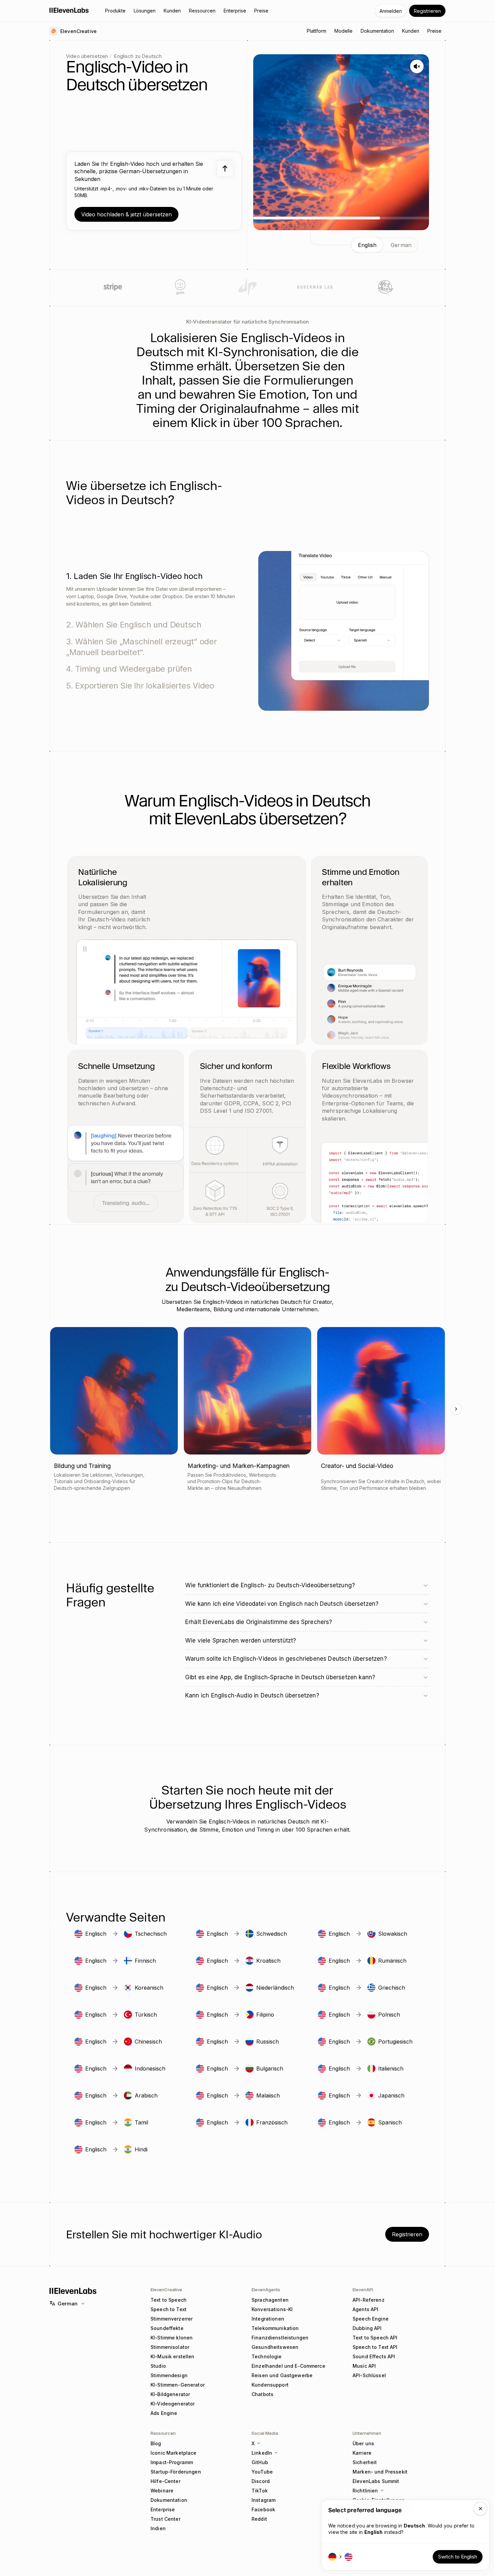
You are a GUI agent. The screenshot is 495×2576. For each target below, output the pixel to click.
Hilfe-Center (166, 2481)
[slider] (341, 218)
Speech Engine (371, 2319)
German (68, 2304)
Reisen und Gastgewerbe (282, 2375)
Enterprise (163, 2509)
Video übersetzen (87, 56)
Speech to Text (169, 2309)
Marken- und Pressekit (380, 2472)
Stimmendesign (169, 2375)
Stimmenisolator (170, 2347)
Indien (158, 2528)
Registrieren (427, 11)
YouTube (262, 2472)
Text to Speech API (375, 2338)
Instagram (263, 2500)
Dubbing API (367, 2328)
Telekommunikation (275, 2328)
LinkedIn (262, 2453)
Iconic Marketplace (174, 2453)
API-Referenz (369, 2300)
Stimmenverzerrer (172, 2319)
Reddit (259, 2519)
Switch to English (458, 2557)
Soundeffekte (167, 2328)
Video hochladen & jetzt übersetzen (126, 214)
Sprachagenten (270, 2300)
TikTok (260, 2491)
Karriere (362, 2453)
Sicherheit (365, 2462)
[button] (154, 191)
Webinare (162, 2491)
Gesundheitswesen (275, 2347)
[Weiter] (456, 1409)
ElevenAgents (266, 2290)
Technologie (267, 2356)
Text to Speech (169, 2300)
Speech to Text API (375, 2347)
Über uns (363, 2443)
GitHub (260, 2462)
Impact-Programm (172, 2462)
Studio (158, 2366)
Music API (364, 2366)
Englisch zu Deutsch (138, 56)
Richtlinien (365, 2491)
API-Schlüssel (369, 2375)
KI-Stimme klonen (172, 2338)
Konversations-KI (272, 2309)
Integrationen (268, 2319)
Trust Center (166, 2519)
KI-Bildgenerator (170, 2394)
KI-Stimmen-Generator (178, 2385)
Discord (261, 2481)
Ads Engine (164, 2413)
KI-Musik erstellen (173, 2356)
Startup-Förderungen (176, 2472)
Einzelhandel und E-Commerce (288, 2366)
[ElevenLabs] (69, 10)
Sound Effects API (374, 2356)
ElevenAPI (363, 2290)
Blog (156, 2443)
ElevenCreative (166, 2290)
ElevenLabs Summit (376, 2481)
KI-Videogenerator (173, 2404)
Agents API (365, 2309)
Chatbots (262, 2394)
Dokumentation (169, 2500)
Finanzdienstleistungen (280, 2338)
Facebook (263, 2509)
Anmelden (391, 11)
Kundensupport (270, 2385)
